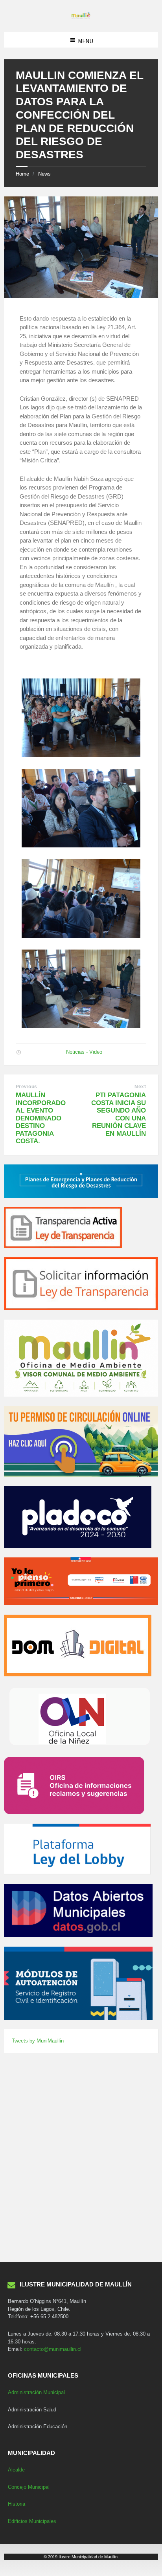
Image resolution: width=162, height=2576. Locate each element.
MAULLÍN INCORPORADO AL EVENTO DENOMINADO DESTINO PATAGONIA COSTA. (41, 1118)
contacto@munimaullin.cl (53, 2349)
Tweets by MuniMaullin (38, 2041)
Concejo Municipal (29, 2487)
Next (140, 1087)
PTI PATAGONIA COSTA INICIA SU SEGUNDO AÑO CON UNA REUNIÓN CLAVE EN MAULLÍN (119, 1114)
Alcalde (16, 2470)
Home (22, 174)
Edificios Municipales (32, 2521)
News (44, 174)
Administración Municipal (36, 2392)
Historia (17, 2504)
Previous (27, 1087)
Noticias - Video (84, 1052)
